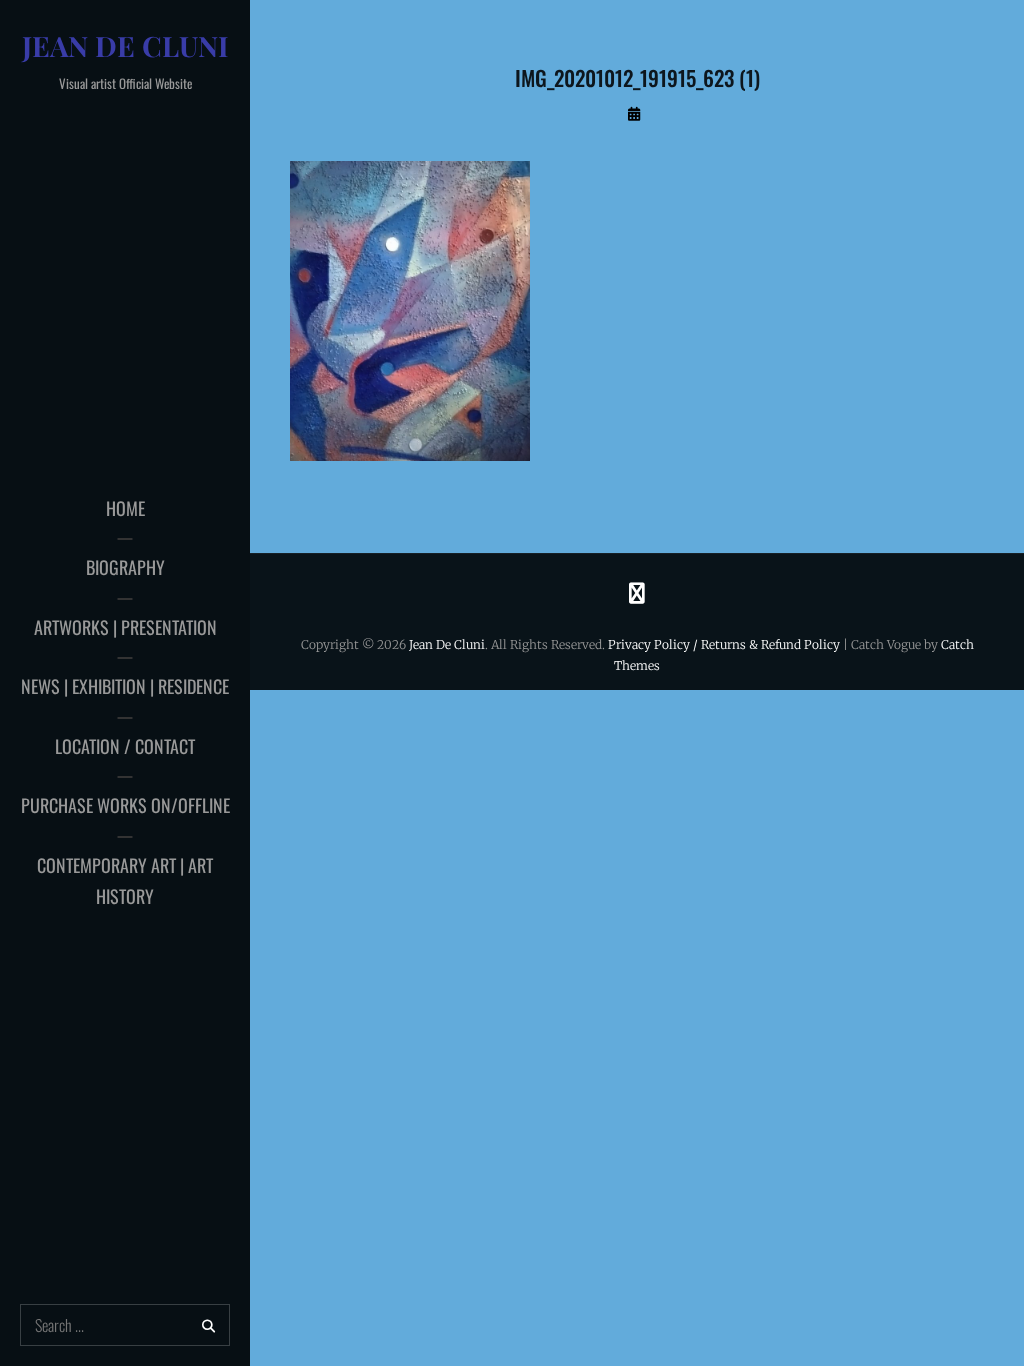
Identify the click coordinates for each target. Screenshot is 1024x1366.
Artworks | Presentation (125, 627)
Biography (125, 567)
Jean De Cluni (125, 45)
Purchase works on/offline (125, 805)
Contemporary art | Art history (125, 881)
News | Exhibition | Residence (125, 686)
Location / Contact (125, 746)
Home (125, 508)
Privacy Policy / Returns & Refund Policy (724, 644)
